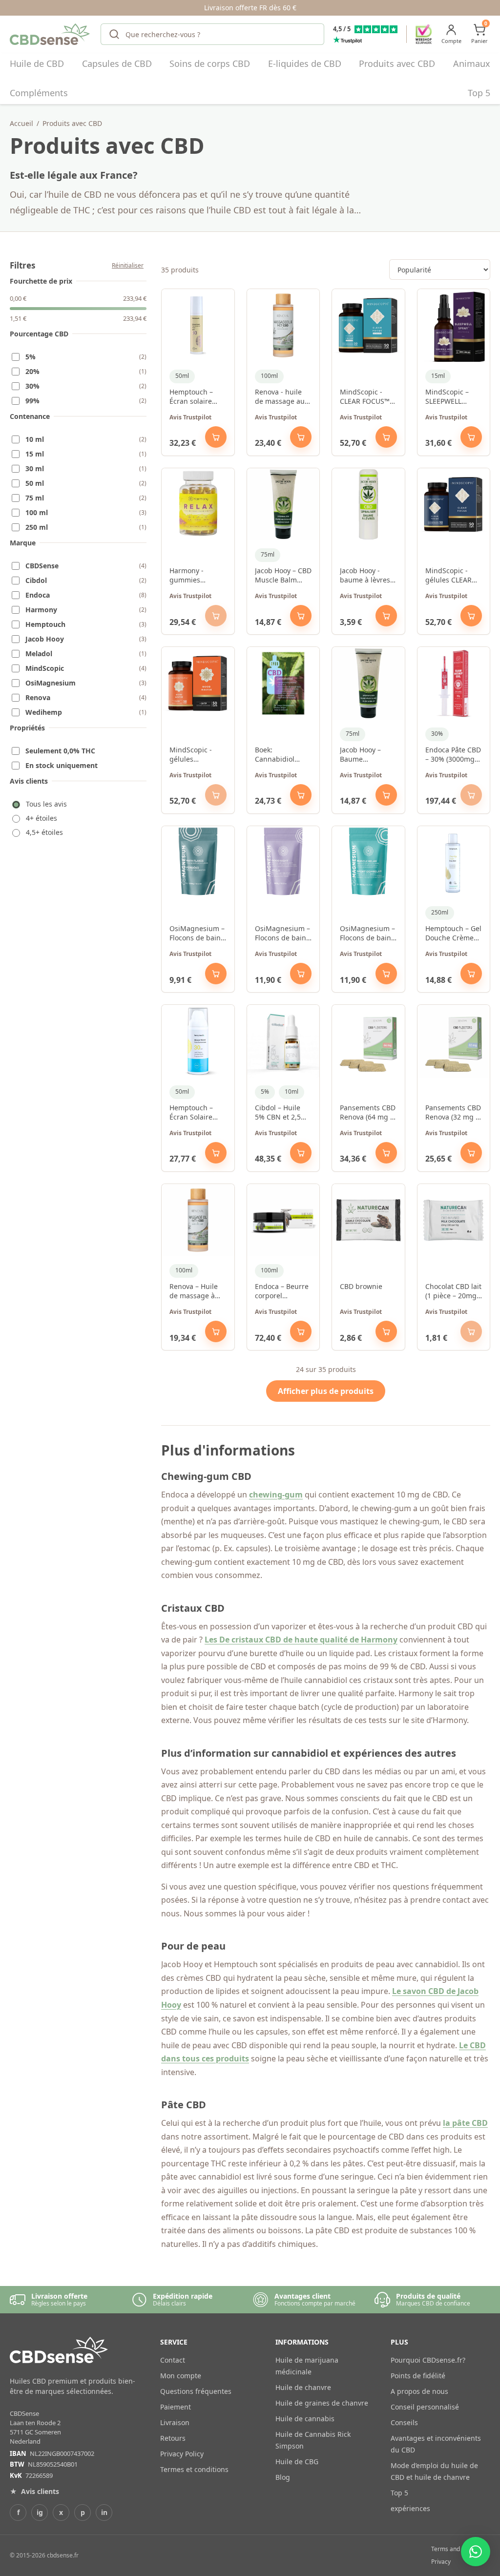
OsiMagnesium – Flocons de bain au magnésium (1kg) (197, 934)
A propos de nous (419, 2391)
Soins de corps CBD (210, 63)
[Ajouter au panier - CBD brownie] (386, 1331)
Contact (173, 2360)
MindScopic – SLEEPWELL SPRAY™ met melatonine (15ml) (447, 397)
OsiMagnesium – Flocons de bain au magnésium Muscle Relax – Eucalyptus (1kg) (367, 934)
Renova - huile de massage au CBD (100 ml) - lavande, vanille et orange (281, 397)
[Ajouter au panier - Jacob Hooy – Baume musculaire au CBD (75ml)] (386, 795)
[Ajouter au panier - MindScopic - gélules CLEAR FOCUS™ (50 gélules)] (471, 616)
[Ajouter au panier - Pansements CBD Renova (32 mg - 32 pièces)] (471, 1153)
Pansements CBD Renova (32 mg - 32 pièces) (453, 1113)
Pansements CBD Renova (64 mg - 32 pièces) (368, 1113)
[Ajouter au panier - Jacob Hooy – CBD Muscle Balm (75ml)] (301, 616)
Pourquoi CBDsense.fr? (428, 2360)
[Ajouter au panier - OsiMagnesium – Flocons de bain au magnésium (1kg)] (216, 974)
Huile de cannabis (305, 2419)
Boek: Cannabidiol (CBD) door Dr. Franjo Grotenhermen (279, 755)
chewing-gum (276, 1495)
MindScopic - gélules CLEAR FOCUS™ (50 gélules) (448, 576)
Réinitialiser (128, 265)
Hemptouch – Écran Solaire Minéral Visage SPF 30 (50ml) (194, 1113)
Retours (173, 2438)
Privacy (441, 2562)
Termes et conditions (194, 2469)
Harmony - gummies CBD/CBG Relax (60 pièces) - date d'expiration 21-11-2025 (197, 576)
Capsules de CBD (117, 63)
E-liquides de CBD (305, 63)
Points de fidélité (418, 2376)
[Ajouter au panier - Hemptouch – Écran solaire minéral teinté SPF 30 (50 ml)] (216, 437)
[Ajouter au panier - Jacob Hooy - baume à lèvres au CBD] (386, 616)
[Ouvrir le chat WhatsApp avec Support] (476, 2552)
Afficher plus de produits (326, 1391)
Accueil (21, 123)
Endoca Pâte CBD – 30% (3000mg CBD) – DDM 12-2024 (453, 755)
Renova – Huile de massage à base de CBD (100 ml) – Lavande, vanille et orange (196, 1291)
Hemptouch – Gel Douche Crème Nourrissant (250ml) (453, 934)
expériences (410, 2508)
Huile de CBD (37, 63)
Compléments (39, 93)
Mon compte (181, 2376)
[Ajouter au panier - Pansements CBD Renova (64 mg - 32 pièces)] (386, 1153)
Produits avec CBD (397, 63)
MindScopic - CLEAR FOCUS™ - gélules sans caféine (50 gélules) (367, 397)
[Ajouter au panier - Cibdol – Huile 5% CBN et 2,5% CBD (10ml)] (301, 1153)
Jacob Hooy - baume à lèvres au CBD (365, 576)
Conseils (404, 2422)
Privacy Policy (182, 2454)
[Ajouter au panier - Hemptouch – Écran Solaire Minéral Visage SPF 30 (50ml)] (216, 1153)
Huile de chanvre (303, 2387)
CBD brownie (361, 1286)
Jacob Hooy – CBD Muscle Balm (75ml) (283, 576)
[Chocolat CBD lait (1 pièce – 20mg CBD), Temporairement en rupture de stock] (471, 1331)
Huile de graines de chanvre (322, 2403)
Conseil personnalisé (425, 2407)
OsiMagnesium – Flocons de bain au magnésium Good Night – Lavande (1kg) (282, 934)
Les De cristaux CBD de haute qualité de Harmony (301, 1640)
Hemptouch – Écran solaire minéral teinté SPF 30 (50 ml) (193, 397)
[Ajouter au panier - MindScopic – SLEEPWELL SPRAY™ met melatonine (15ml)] (471, 437)
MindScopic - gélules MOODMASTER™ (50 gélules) (197, 755)
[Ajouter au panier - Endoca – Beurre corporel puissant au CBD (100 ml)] (301, 1331)
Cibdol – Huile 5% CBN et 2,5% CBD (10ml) (281, 1113)
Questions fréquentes (196, 2391)
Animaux (472, 63)
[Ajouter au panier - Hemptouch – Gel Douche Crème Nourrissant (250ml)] (471, 974)
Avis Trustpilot (190, 417)
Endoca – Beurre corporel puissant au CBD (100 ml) (282, 1291)
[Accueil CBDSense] (51, 34)
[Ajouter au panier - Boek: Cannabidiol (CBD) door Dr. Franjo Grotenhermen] (301, 795)
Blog (283, 2477)
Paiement (176, 2407)
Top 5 (479, 93)
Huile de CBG (297, 2462)
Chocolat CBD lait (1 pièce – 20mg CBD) (453, 1291)
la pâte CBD (465, 2123)
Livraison (175, 2422)
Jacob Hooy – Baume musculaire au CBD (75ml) (363, 755)
